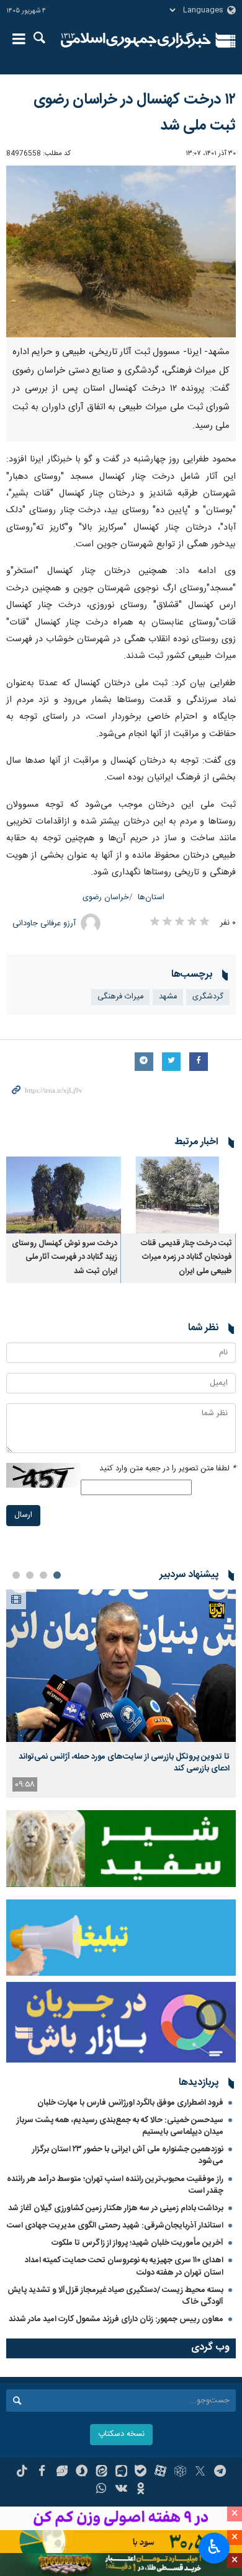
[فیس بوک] (42, 2472)
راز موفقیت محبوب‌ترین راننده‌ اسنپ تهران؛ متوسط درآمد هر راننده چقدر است (115, 2185)
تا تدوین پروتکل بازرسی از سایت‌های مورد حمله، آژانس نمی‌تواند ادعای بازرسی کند (124, 1762)
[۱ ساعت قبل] (121, 1666)
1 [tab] (57, 1575)
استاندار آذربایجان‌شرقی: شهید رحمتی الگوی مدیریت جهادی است (115, 2226)
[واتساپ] (101, 2490)
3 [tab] (30, 1575)
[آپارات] (160, 2472)
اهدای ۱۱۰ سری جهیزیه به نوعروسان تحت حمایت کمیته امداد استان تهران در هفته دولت (124, 2266)
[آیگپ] (121, 2472)
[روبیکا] (180, 2472)
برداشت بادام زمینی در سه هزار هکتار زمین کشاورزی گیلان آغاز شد (116, 2208)
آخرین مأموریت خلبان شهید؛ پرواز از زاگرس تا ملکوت (137, 2243)
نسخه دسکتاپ (121, 2434)
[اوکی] (141, 2490)
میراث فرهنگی (120, 997)
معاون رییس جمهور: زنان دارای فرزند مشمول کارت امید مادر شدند (116, 2319)
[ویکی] (121, 2490)
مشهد (168, 997)
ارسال (23, 1515)
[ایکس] (200, 2472)
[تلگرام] (220, 2472)
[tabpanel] (121, 1694)
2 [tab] (43, 1575)
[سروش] (82, 2472)
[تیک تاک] (22, 2472)
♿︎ (214, 2547)
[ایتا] (101, 2472)
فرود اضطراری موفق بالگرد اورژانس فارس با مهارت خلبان (130, 2103)
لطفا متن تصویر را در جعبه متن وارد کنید (168, 1469)
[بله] (141, 2472)
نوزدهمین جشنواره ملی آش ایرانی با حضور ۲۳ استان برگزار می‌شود (128, 2155)
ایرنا (136, 40)
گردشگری (208, 997)
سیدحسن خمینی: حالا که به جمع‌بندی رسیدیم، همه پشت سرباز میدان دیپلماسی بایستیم (120, 2126)
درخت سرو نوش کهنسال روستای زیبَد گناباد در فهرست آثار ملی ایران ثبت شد (65, 1258)
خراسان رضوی (106, 898)
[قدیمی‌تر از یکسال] (178, 1195)
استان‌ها (151, 898)
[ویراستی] (62, 2472)
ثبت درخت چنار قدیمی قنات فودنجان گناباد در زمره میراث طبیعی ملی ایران (186, 1258)
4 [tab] (16, 1575)
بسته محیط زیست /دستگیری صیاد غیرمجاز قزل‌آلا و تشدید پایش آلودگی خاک (115, 2296)
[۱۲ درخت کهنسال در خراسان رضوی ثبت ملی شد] (121, 252)
